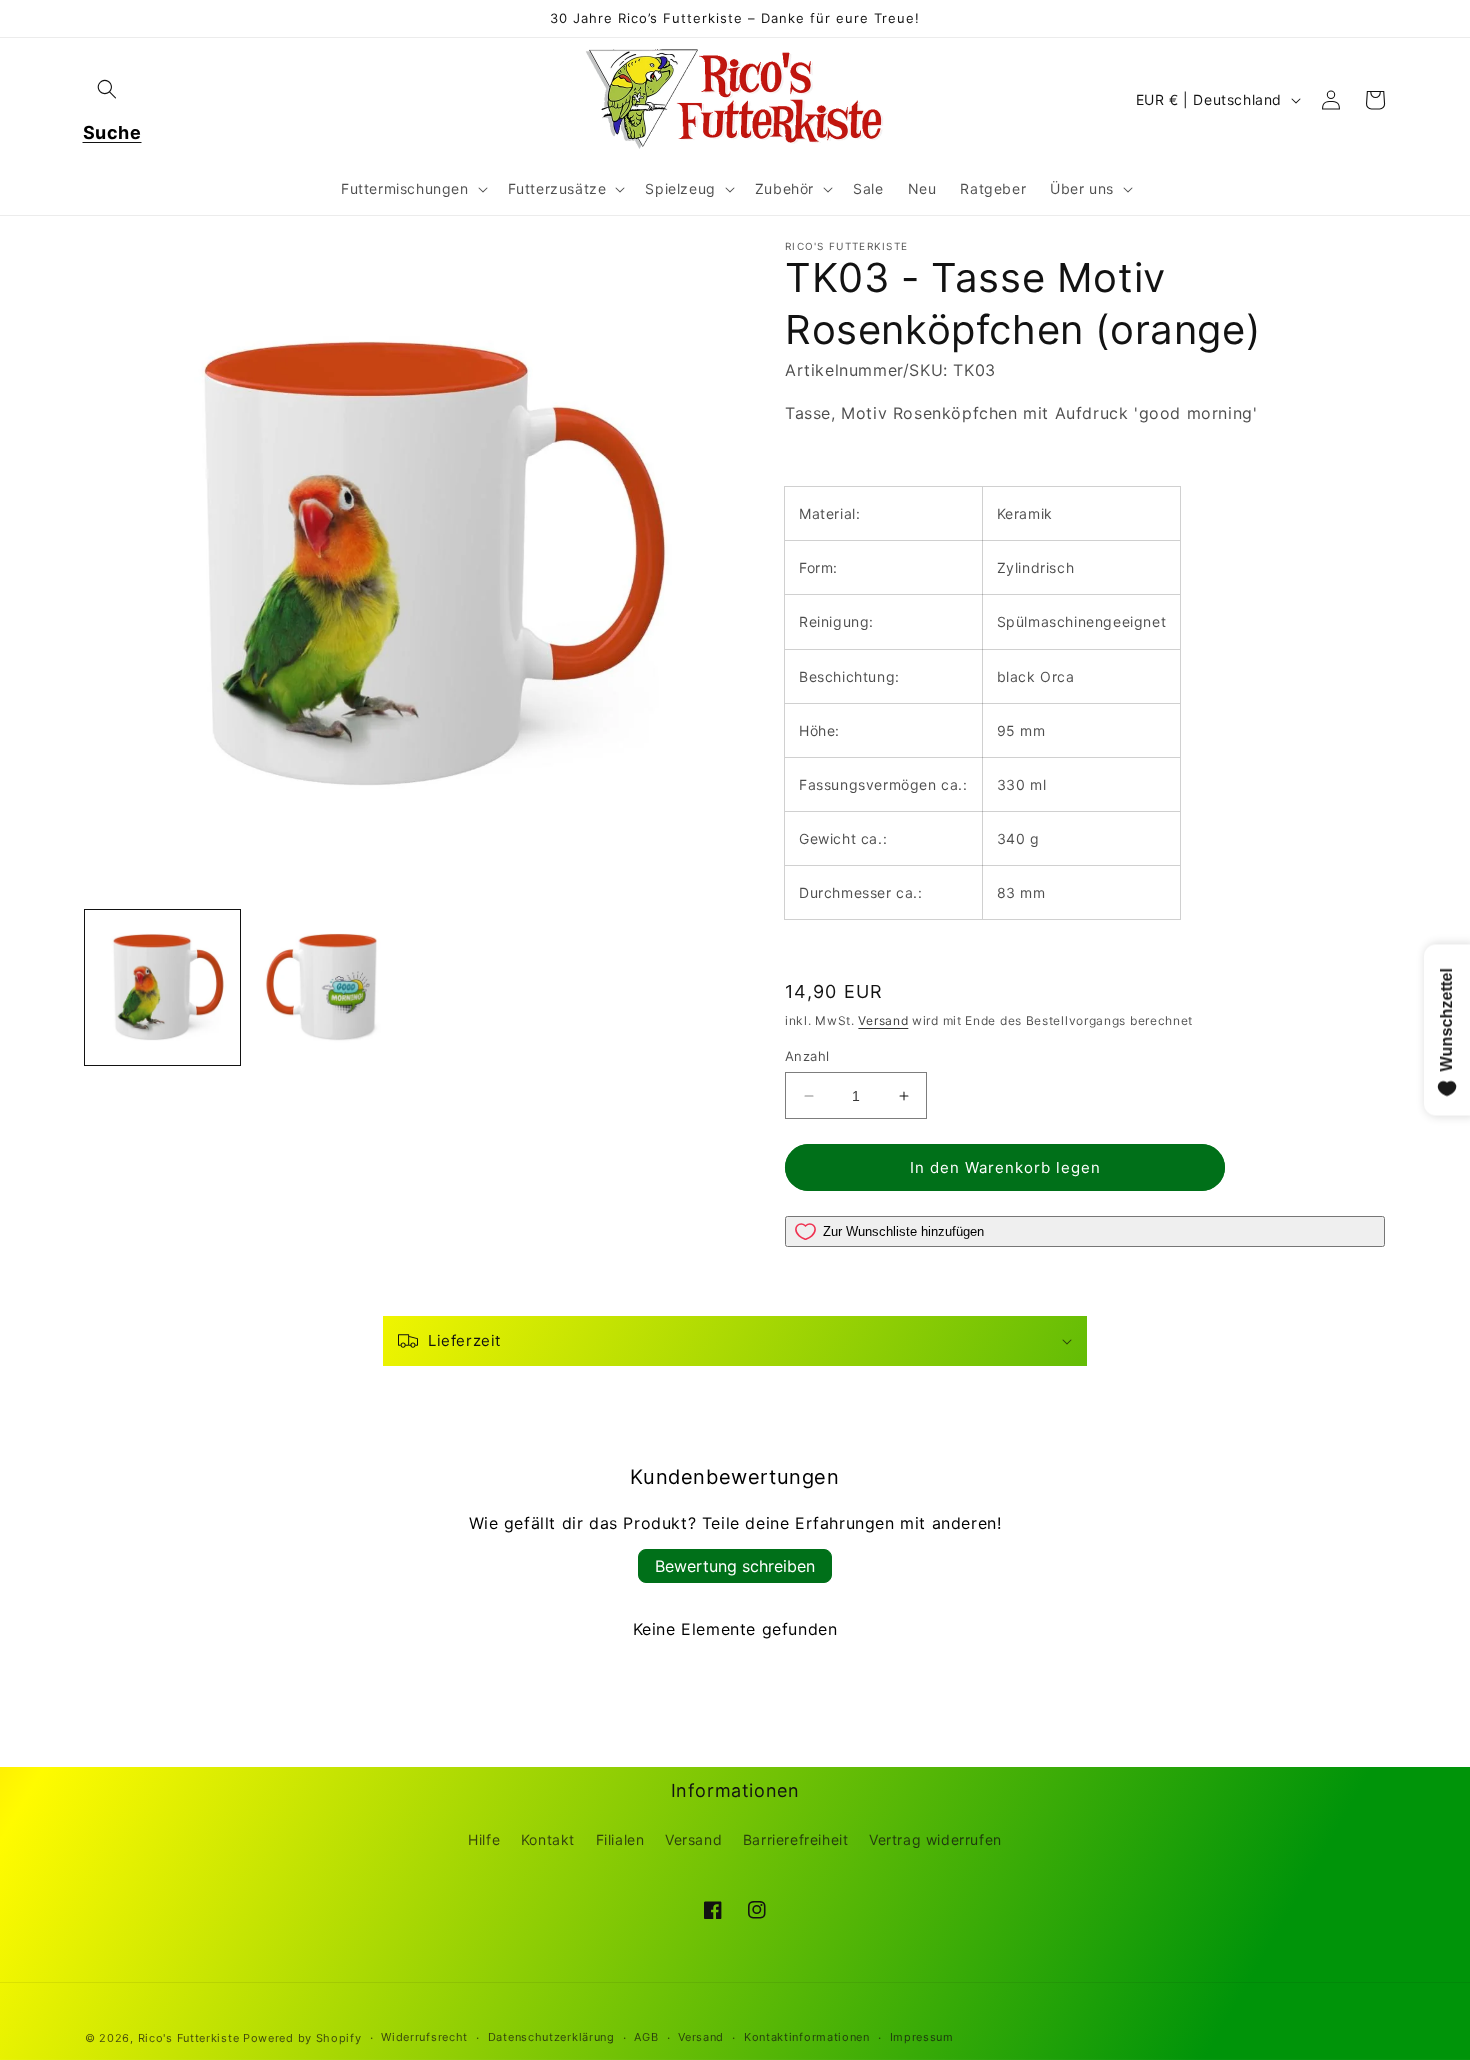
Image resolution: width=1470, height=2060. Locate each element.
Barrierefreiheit (796, 1839)
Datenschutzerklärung (551, 2037)
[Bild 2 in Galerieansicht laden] (327, 987)
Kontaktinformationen (807, 2037)
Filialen (620, 1839)
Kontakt (548, 1839)
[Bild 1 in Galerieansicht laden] (162, 987)
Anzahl (807, 1056)
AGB (646, 2037)
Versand (883, 1020)
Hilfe (484, 1839)
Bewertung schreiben (735, 1566)
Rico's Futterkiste (189, 2038)
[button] (107, 89)
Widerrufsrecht (424, 2037)
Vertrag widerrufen (935, 1839)
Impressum (922, 2037)
